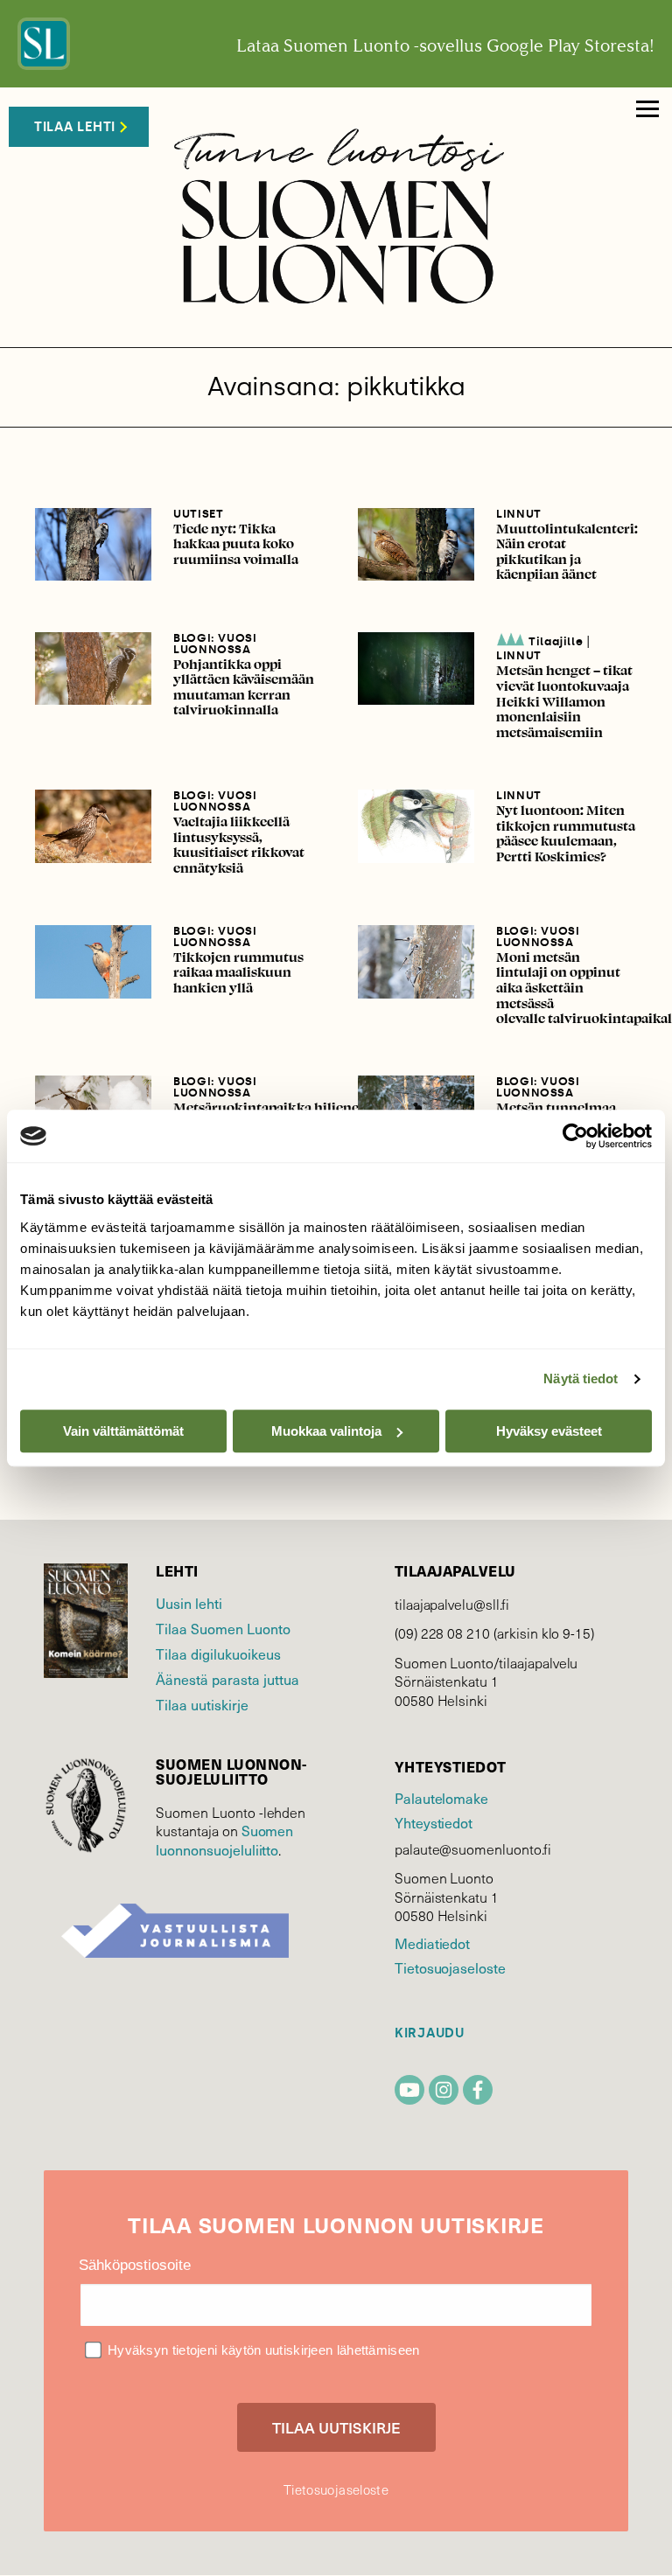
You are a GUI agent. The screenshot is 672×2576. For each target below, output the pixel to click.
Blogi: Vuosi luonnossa (215, 644)
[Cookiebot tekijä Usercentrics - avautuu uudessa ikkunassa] (575, 1136)
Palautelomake (441, 1798)
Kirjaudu (430, 2033)
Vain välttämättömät (123, 1431)
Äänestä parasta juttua (227, 1679)
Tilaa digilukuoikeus (218, 1654)
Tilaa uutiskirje (202, 1704)
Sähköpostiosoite (135, 2265)
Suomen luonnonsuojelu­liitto (224, 1840)
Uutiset (199, 514)
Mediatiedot (432, 1943)
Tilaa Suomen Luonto (223, 1628)
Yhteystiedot (434, 1822)
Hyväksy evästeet (549, 1431)
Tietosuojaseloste (450, 1967)
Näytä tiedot (581, 1379)
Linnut (519, 514)
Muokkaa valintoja (326, 1431)
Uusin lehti (189, 1603)
